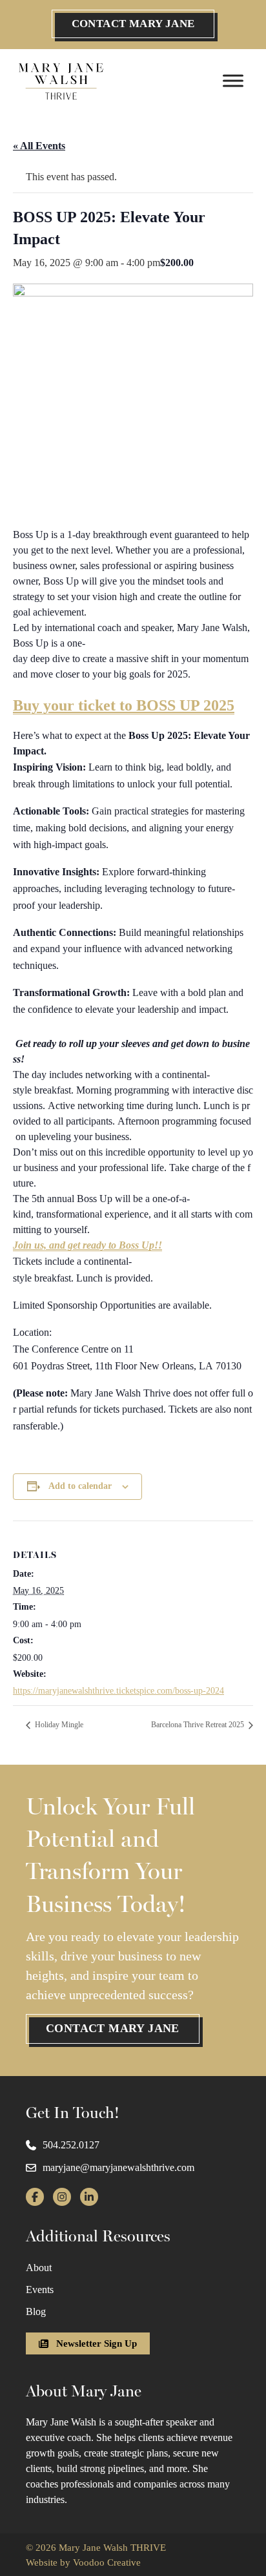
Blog (36, 2311)
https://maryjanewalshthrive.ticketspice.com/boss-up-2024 (118, 1691)
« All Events (39, 146)
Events (40, 2290)
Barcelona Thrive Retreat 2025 (199, 1725)
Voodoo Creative (107, 2562)
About (39, 2268)
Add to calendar (80, 1486)
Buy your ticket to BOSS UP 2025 (124, 705)
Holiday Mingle (58, 1725)
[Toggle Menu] (233, 80)
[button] (133, 24)
